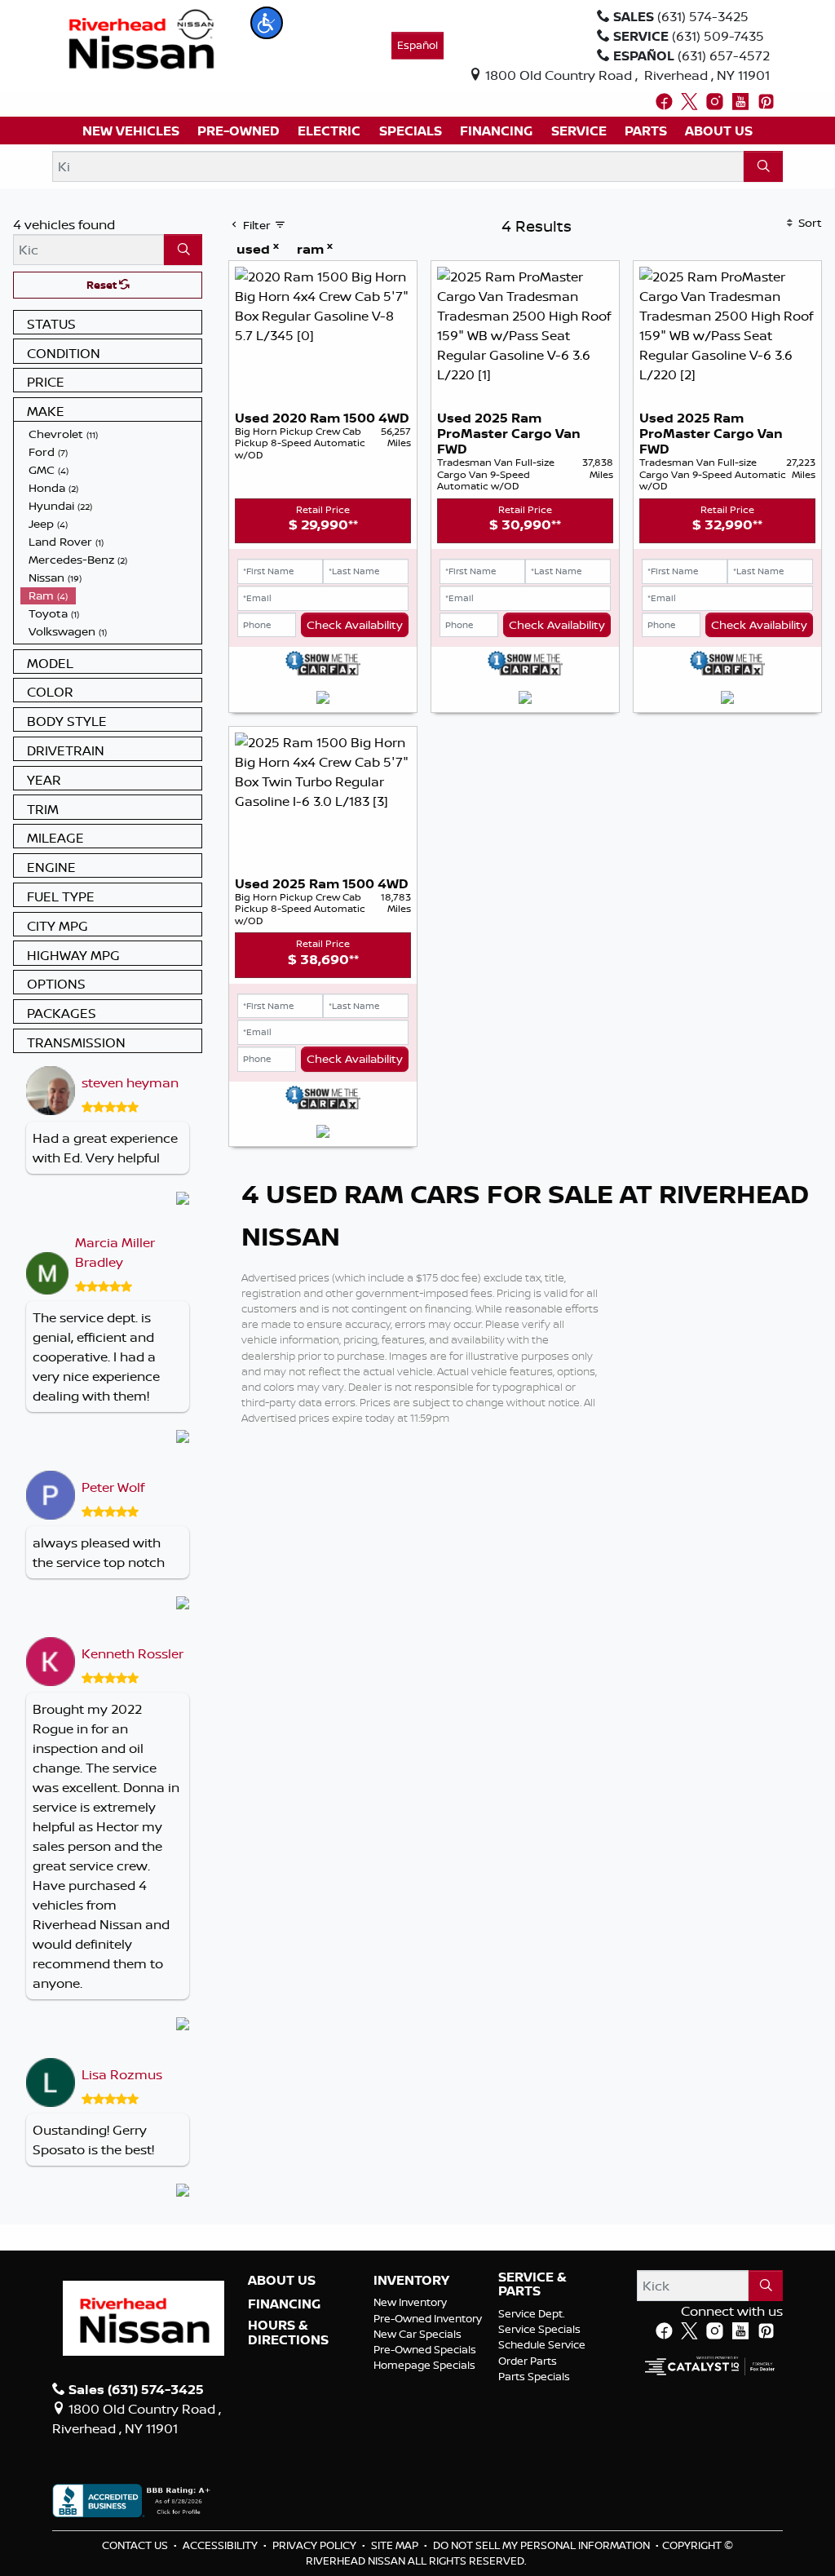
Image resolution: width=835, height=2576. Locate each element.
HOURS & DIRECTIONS (288, 2333)
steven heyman (130, 1082)
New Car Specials (417, 2334)
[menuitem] (111, 434)
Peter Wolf (113, 1487)
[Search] (763, 166)
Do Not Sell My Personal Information (543, 2545)
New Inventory (410, 2302)
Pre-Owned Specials (425, 2349)
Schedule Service (542, 2344)
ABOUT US (282, 2281)
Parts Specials (534, 2376)
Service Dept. (532, 2313)
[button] (267, 23)
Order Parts (528, 2361)
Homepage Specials (424, 2365)
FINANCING (284, 2304)
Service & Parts (532, 2284)
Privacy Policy (316, 2545)
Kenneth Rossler (133, 1653)
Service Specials (539, 2329)
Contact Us (136, 2545)
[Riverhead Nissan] (141, 38)
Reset (103, 285)
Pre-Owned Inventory (428, 2318)
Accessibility (221, 2545)
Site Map (396, 2545)
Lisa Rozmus (122, 2074)
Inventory (411, 2281)
